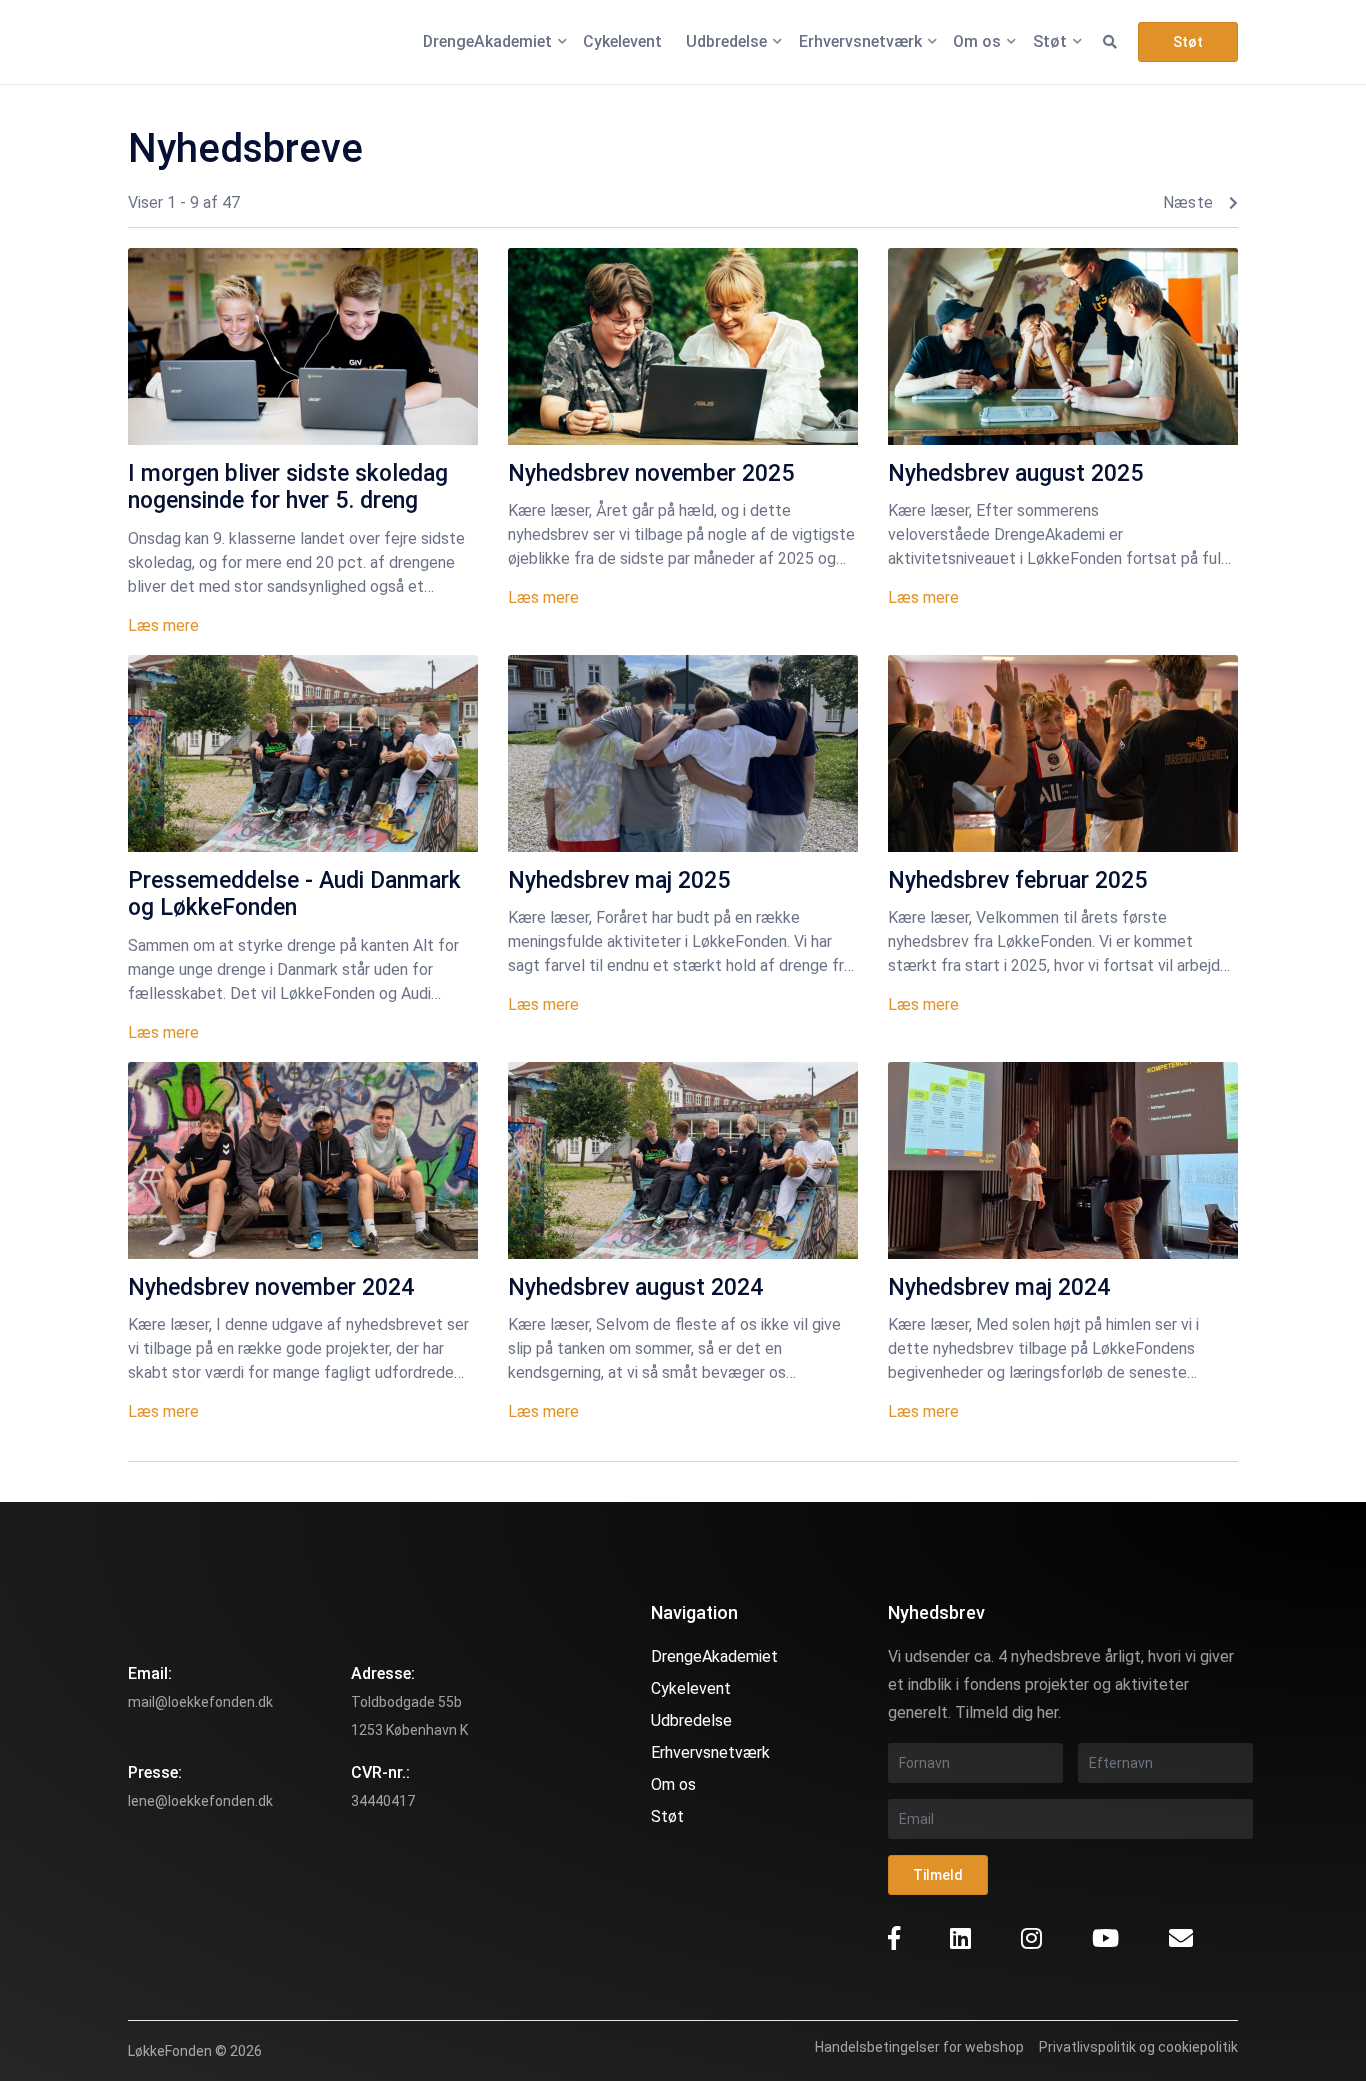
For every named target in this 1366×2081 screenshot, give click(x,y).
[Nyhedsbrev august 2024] (683, 1160)
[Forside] (183, 42)
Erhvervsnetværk (710, 1752)
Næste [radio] (1188, 203)
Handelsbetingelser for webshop (919, 2047)
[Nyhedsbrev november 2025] (683, 346)
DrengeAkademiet (714, 1656)
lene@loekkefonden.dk (200, 1801)
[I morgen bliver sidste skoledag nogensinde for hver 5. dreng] (303, 346)
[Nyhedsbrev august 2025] (1063, 346)
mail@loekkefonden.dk (200, 1702)
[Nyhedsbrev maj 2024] (1063, 1160)
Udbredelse (691, 1720)
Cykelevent (691, 1688)
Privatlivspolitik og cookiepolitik (1138, 2047)
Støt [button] (1188, 42)
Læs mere (163, 625)
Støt (667, 1816)
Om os (673, 1784)
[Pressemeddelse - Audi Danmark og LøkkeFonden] (303, 753)
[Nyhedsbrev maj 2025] (683, 753)
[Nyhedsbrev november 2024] (303, 1160)
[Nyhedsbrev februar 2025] (1063, 753)
